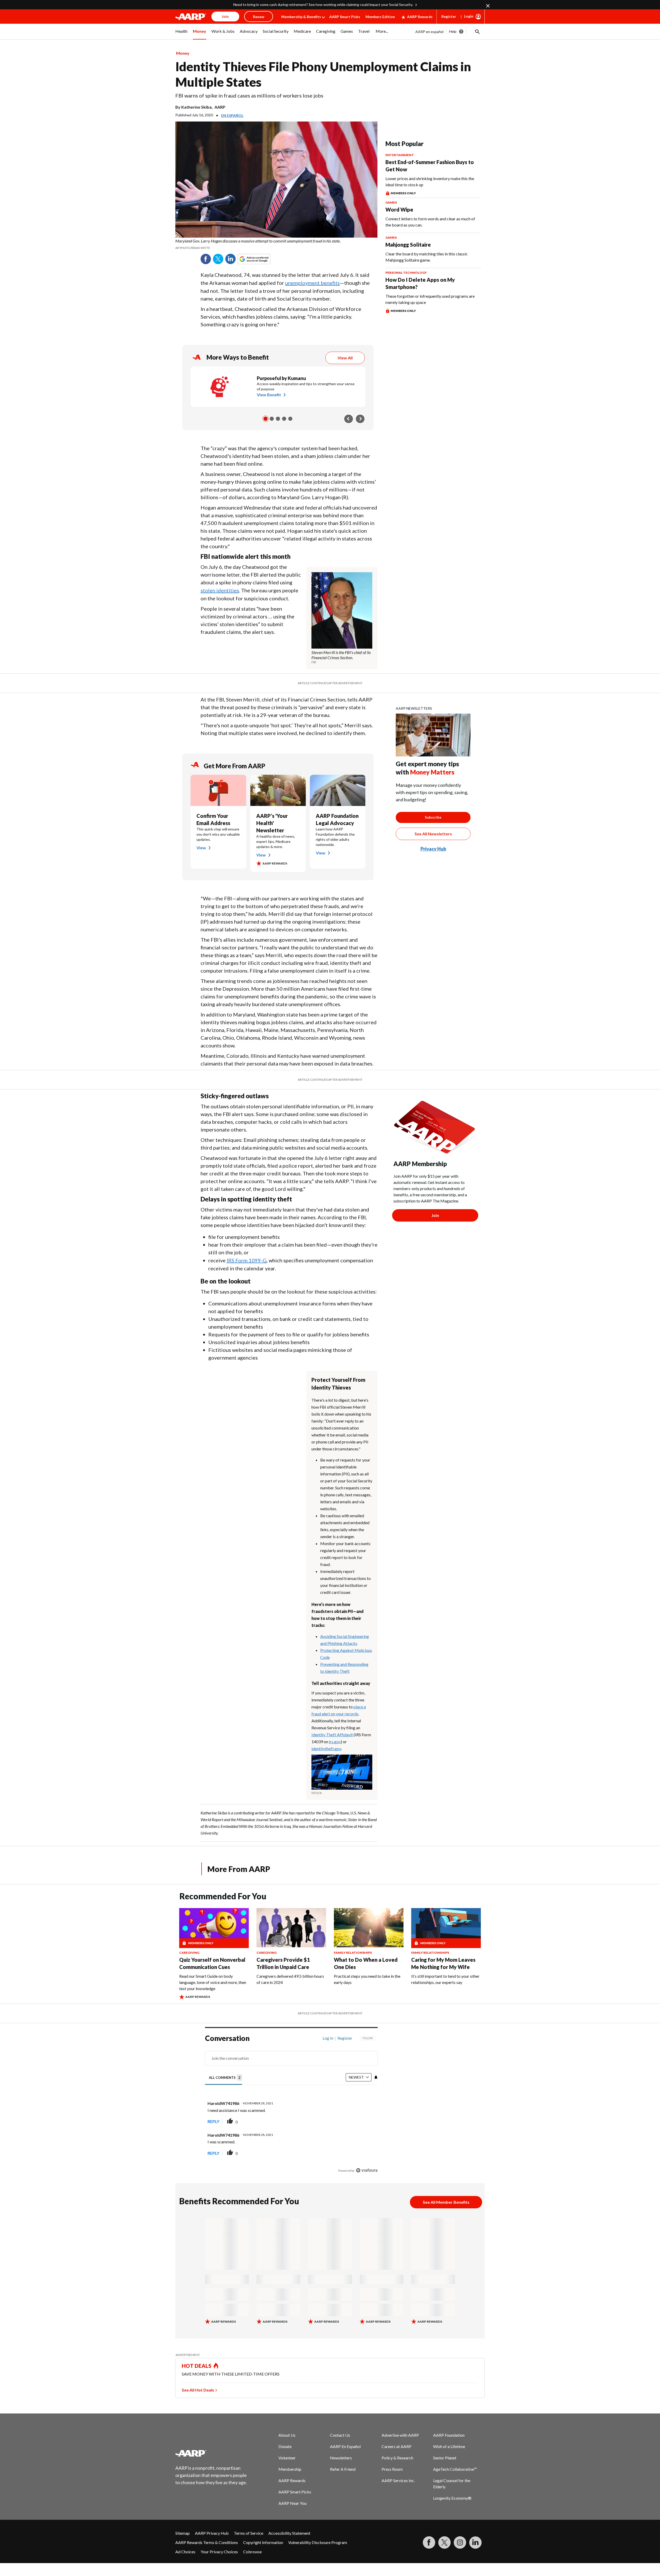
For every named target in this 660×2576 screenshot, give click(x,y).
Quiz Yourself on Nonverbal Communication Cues (212, 1963)
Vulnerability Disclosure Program (318, 2542)
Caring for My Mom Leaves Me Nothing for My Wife (443, 1963)
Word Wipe (399, 209)
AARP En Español (345, 2446)
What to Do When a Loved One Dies (366, 1963)
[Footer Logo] (211, 2453)
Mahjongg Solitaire (408, 245)
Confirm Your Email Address (213, 819)
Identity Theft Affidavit (332, 1735)
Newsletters (341, 2458)
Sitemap (183, 2533)
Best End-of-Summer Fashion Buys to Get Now (430, 166)
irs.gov (335, 1742)
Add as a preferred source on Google (263, 259)
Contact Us (340, 2435)
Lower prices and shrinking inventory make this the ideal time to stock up (430, 181)
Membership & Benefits (301, 17)
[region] (291, 2106)
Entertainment (400, 155)
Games (391, 202)
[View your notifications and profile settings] (376, 2077)
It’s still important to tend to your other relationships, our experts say (445, 1979)
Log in (328, 2038)
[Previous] (349, 419)
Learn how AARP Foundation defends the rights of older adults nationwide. (335, 837)
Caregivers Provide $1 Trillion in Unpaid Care (283, 1963)
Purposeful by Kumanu (281, 378)
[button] (477, 31)
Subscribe (433, 817)
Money (183, 53)
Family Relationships (353, 1953)
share (348, 2121)
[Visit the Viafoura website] (367, 2170)
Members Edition (380, 17)
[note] (276, 244)
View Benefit (269, 395)
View (201, 848)
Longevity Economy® (452, 2498)
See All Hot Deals (198, 2390)
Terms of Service (249, 2533)
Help (453, 31)
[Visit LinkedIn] (475, 2542)
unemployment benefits (312, 283)
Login (469, 16)
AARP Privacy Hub (212, 2533)
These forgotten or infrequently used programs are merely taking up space (430, 299)
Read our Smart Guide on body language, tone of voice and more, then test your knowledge (213, 1982)
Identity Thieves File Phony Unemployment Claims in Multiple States (323, 74)
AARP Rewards (420, 17)
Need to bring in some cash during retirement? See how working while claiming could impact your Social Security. (323, 5)
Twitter (218, 259)
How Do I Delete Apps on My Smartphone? (420, 283)
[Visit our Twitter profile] (444, 2542)
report (365, 2121)
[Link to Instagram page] (460, 2542)
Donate (285, 2446)
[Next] (360, 419)
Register (449, 16)
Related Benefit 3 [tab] (278, 419)
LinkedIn (230, 259)
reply (213, 2121)
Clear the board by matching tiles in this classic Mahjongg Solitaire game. (427, 257)
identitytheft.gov (326, 1749)
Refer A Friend (343, 2469)
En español (232, 115)
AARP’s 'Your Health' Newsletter (272, 823)
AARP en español (429, 32)
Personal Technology (406, 273)
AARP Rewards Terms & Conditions (207, 2542)
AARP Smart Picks (345, 17)
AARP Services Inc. (398, 2480)
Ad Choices (185, 2552)
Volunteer (287, 2458)
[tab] (226, 2077)
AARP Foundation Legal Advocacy (337, 819)
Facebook (206, 259)
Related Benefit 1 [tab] (266, 419)
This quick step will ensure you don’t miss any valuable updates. (218, 834)
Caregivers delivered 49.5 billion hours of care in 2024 (290, 1979)
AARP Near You (292, 2503)
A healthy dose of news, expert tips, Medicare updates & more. (276, 841)
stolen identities (220, 590)
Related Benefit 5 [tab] (290, 419)
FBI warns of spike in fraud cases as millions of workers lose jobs (249, 95)
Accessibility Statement (289, 2533)
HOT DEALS (197, 2366)
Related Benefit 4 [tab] (284, 419)
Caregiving (189, 1953)
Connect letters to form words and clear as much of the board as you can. (430, 222)
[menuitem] (181, 34)
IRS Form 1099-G (247, 1260)
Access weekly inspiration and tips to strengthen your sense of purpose (306, 386)
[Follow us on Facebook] (429, 2542)
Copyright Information (263, 2542)
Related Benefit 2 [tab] (272, 419)
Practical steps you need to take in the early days (367, 1979)
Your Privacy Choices (219, 2552)
